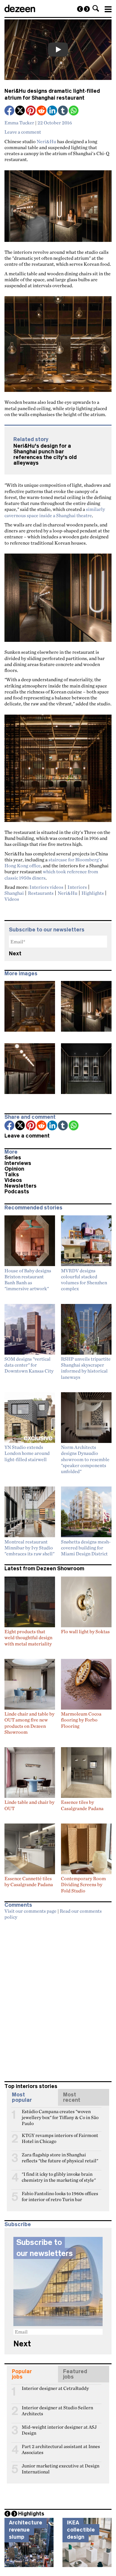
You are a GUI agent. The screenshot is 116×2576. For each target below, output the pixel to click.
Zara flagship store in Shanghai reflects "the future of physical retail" (60, 2157)
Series (13, 1158)
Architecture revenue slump (26, 2530)
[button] (96, 8)
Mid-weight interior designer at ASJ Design (59, 2430)
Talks (12, 1175)
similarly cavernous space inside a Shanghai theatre (55, 512)
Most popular (22, 2097)
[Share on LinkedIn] (53, 111)
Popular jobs (22, 2374)
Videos (12, 899)
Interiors (77, 887)
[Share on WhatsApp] (74, 111)
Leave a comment (23, 132)
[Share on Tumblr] (63, 111)
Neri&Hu (46, 141)
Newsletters (21, 1186)
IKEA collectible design (81, 2530)
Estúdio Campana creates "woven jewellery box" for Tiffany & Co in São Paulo (60, 2114)
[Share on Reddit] (42, 111)
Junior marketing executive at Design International (61, 2468)
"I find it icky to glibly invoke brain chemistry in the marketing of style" (59, 2177)
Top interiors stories (31, 2086)
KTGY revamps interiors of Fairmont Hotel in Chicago (60, 2138)
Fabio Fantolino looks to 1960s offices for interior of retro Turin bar (60, 2196)
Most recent (72, 2097)
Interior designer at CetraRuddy (55, 2388)
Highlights (93, 893)
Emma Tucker (19, 123)
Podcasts (17, 1192)
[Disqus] (58, 1998)
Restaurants (41, 893)
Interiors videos (46, 887)
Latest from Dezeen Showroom (44, 1569)
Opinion (14, 1169)
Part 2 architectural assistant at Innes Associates (61, 2449)
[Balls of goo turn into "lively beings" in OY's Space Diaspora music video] (80, 9)
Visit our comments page (30, 1911)
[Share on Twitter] (21, 111)
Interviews (18, 1163)
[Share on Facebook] (10, 111)
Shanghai (14, 893)
